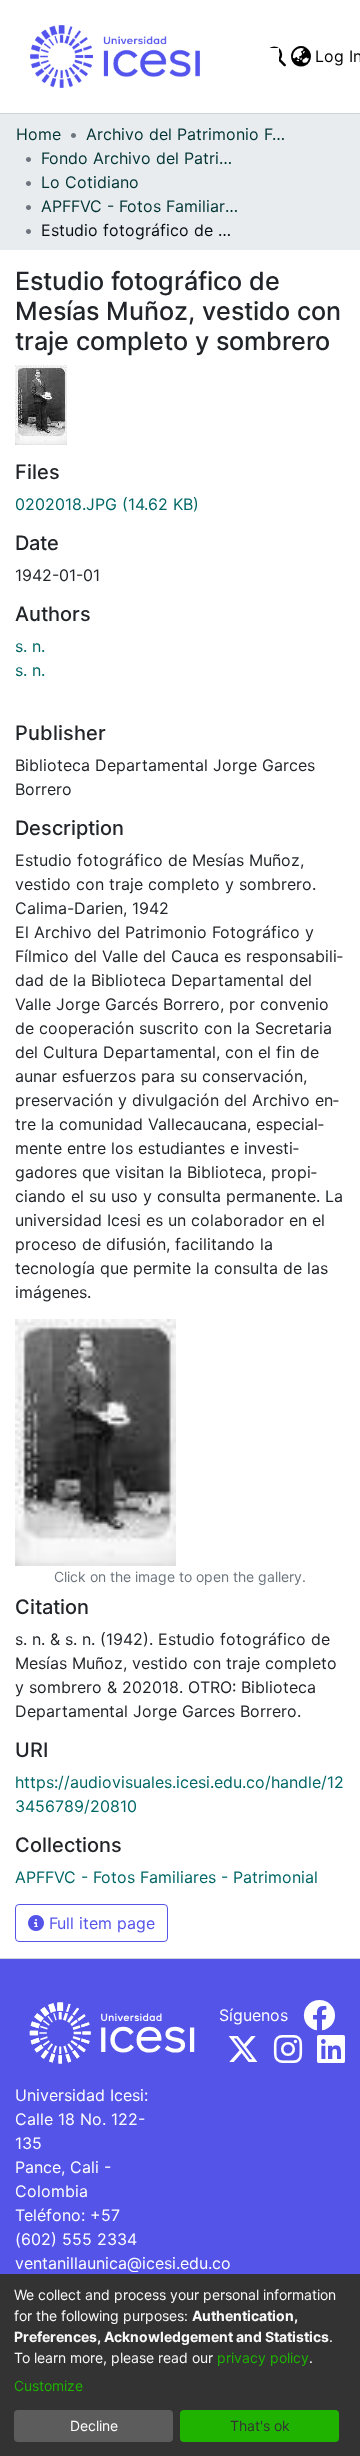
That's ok (260, 2425)
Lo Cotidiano (90, 182)
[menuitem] (300, 56)
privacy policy (263, 2357)
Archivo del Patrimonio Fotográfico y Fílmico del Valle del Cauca (186, 134)
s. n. (30, 646)
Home (38, 134)
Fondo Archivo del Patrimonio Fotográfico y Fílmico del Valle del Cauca (141, 158)
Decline (94, 2425)
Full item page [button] (99, 1923)
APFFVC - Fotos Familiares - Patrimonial (141, 206)
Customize (48, 2385)
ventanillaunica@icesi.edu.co (123, 2263)
